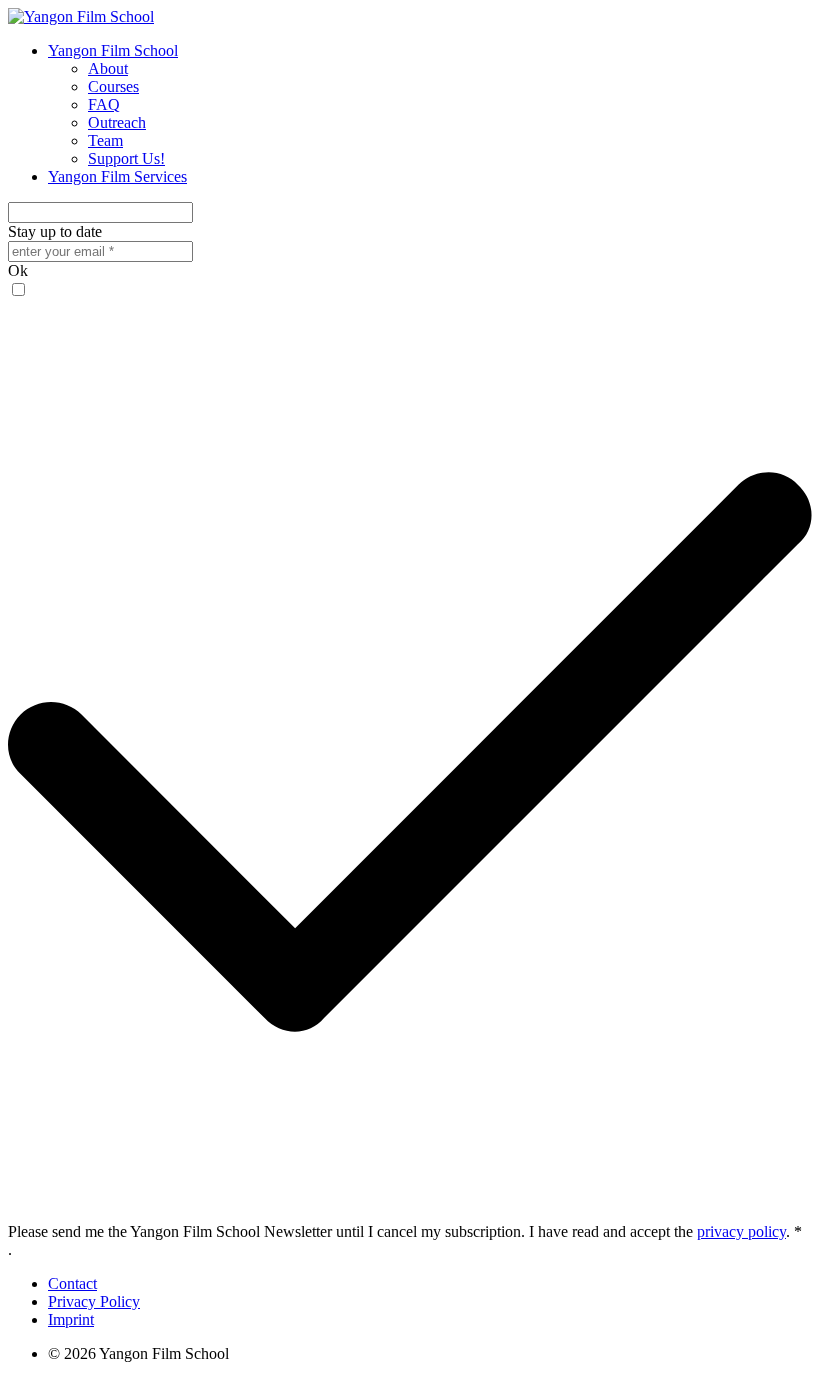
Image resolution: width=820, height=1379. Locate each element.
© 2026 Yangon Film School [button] (138, 1353)
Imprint (71, 1319)
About (108, 68)
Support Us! (126, 158)
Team (105, 140)
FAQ (104, 104)
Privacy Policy (94, 1301)
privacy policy (741, 1231)
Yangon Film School (113, 50)
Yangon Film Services (117, 176)
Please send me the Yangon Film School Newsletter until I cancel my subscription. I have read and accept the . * (405, 1231)
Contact (72, 1283)
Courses (113, 86)
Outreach (117, 122)
